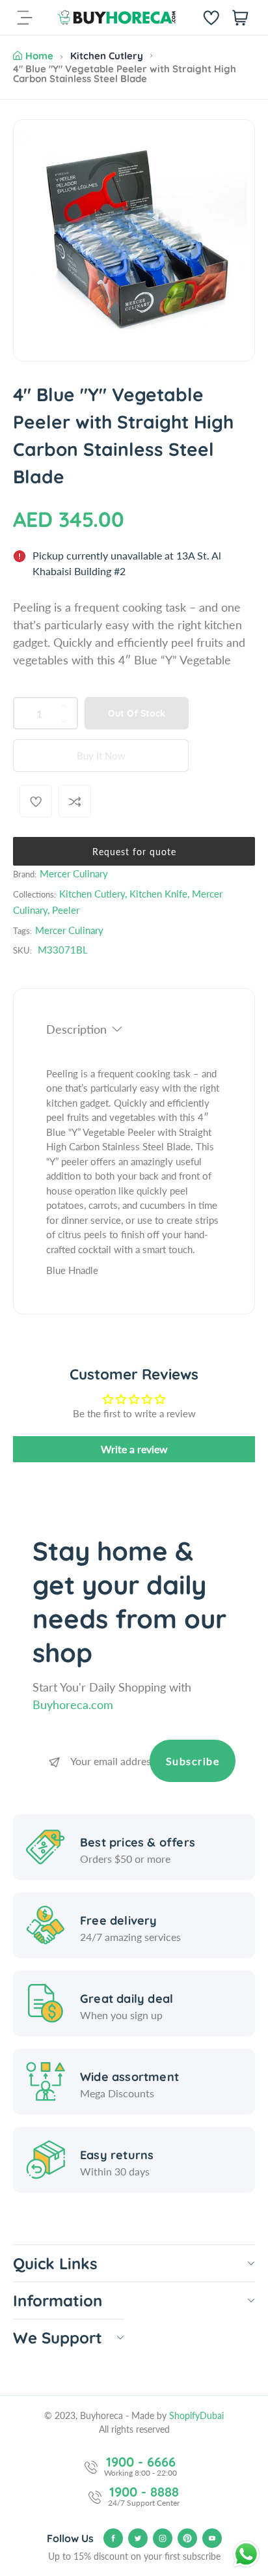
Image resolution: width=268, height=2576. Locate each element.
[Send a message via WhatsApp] (246, 2554)
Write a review (134, 1449)
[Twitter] (138, 2538)
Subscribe (193, 1761)
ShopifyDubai (196, 2415)
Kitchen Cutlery (107, 56)
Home (39, 56)
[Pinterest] (187, 2538)
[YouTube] (212, 2538)
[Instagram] (163, 2538)
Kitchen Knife (158, 894)
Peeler (66, 910)
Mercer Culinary (74, 873)
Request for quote (134, 852)
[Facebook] (113, 2538)
